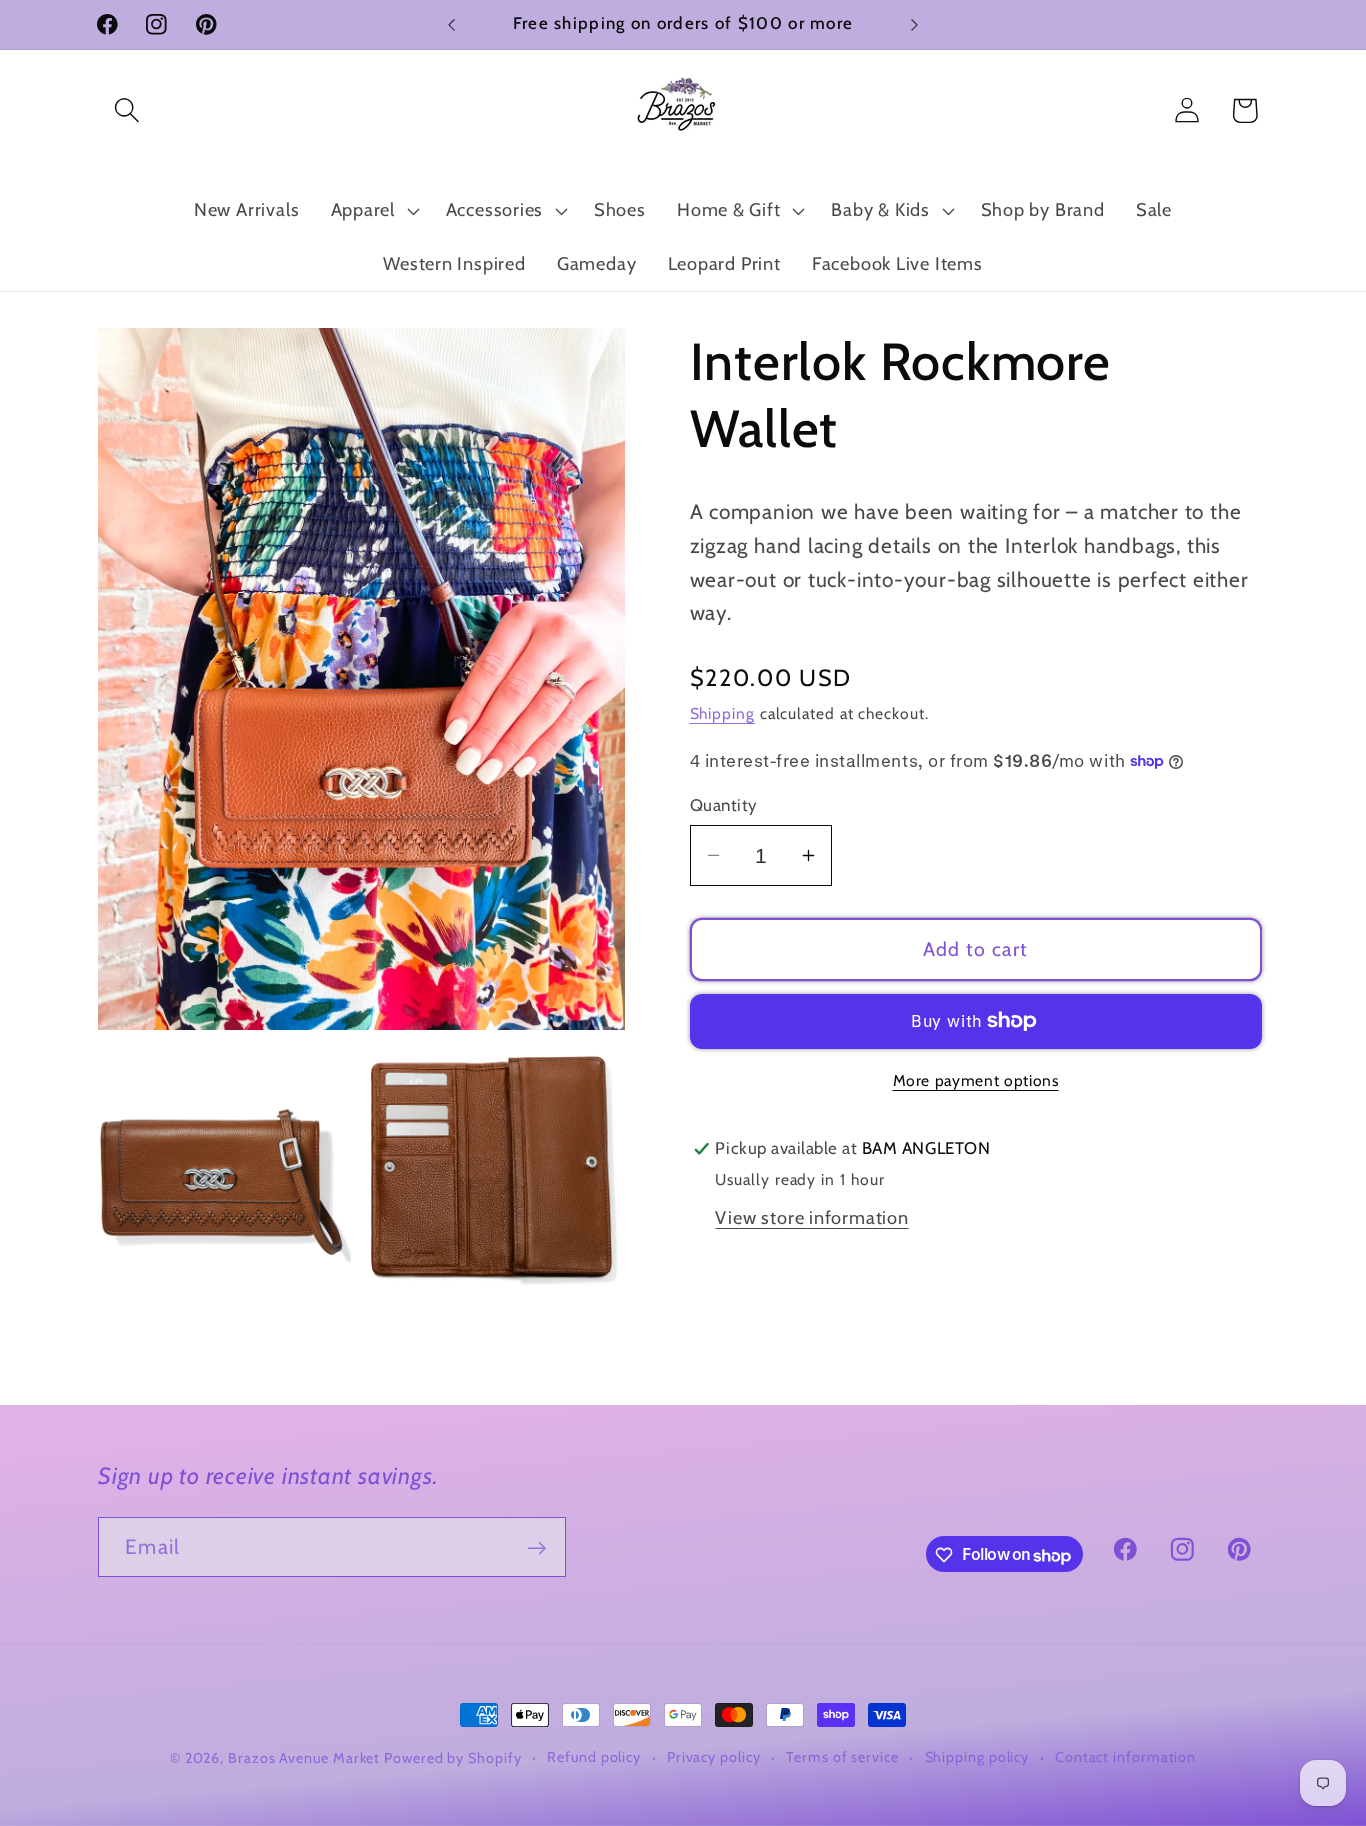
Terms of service (842, 1757)
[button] (126, 110)
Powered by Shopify (452, 1758)
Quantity (724, 805)
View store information (811, 1217)
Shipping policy (977, 1757)
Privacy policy (714, 1757)
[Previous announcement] (452, 24)
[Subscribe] (536, 1548)
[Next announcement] (915, 24)
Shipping (722, 713)
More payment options (976, 1080)
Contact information (1125, 1757)
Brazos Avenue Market (306, 1758)
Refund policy (594, 1757)
